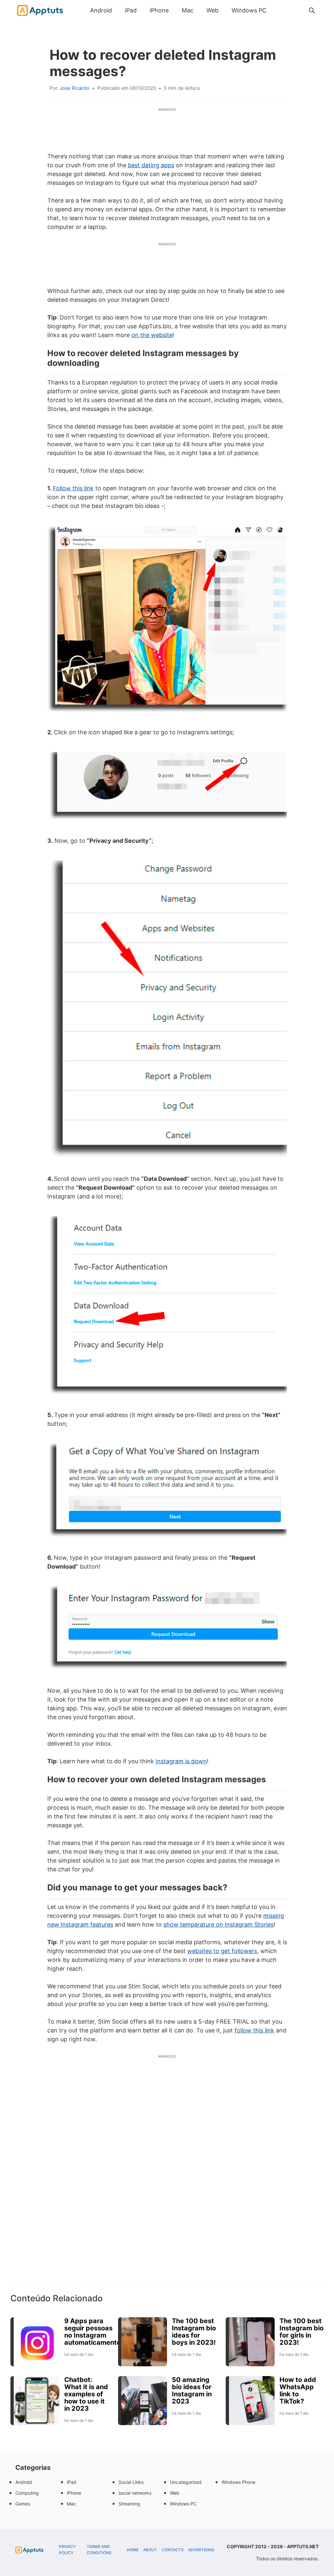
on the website (152, 335)
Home (133, 2550)
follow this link (254, 2030)
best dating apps (151, 165)
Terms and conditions (99, 2550)
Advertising (201, 2550)
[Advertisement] (167, 2179)
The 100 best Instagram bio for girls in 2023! (302, 2332)
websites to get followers (222, 1951)
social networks (135, 2493)
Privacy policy (67, 2550)
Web (213, 10)
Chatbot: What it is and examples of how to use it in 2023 (86, 2394)
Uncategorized (186, 2482)
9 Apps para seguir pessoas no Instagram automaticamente (92, 2332)
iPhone (159, 10)
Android (101, 10)
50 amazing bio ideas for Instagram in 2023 (192, 2390)
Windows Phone (238, 2482)
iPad (131, 10)
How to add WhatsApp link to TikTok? (298, 2390)
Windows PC (249, 10)
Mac (188, 10)
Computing (27, 2493)
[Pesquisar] (312, 10)
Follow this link (73, 488)
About (150, 2550)
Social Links (131, 2482)
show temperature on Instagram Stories (219, 1924)
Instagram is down (181, 1761)
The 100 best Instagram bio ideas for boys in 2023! (194, 2332)
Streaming (129, 2504)
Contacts (173, 2550)
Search (280, 10)
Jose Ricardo (74, 88)
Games (23, 2504)
